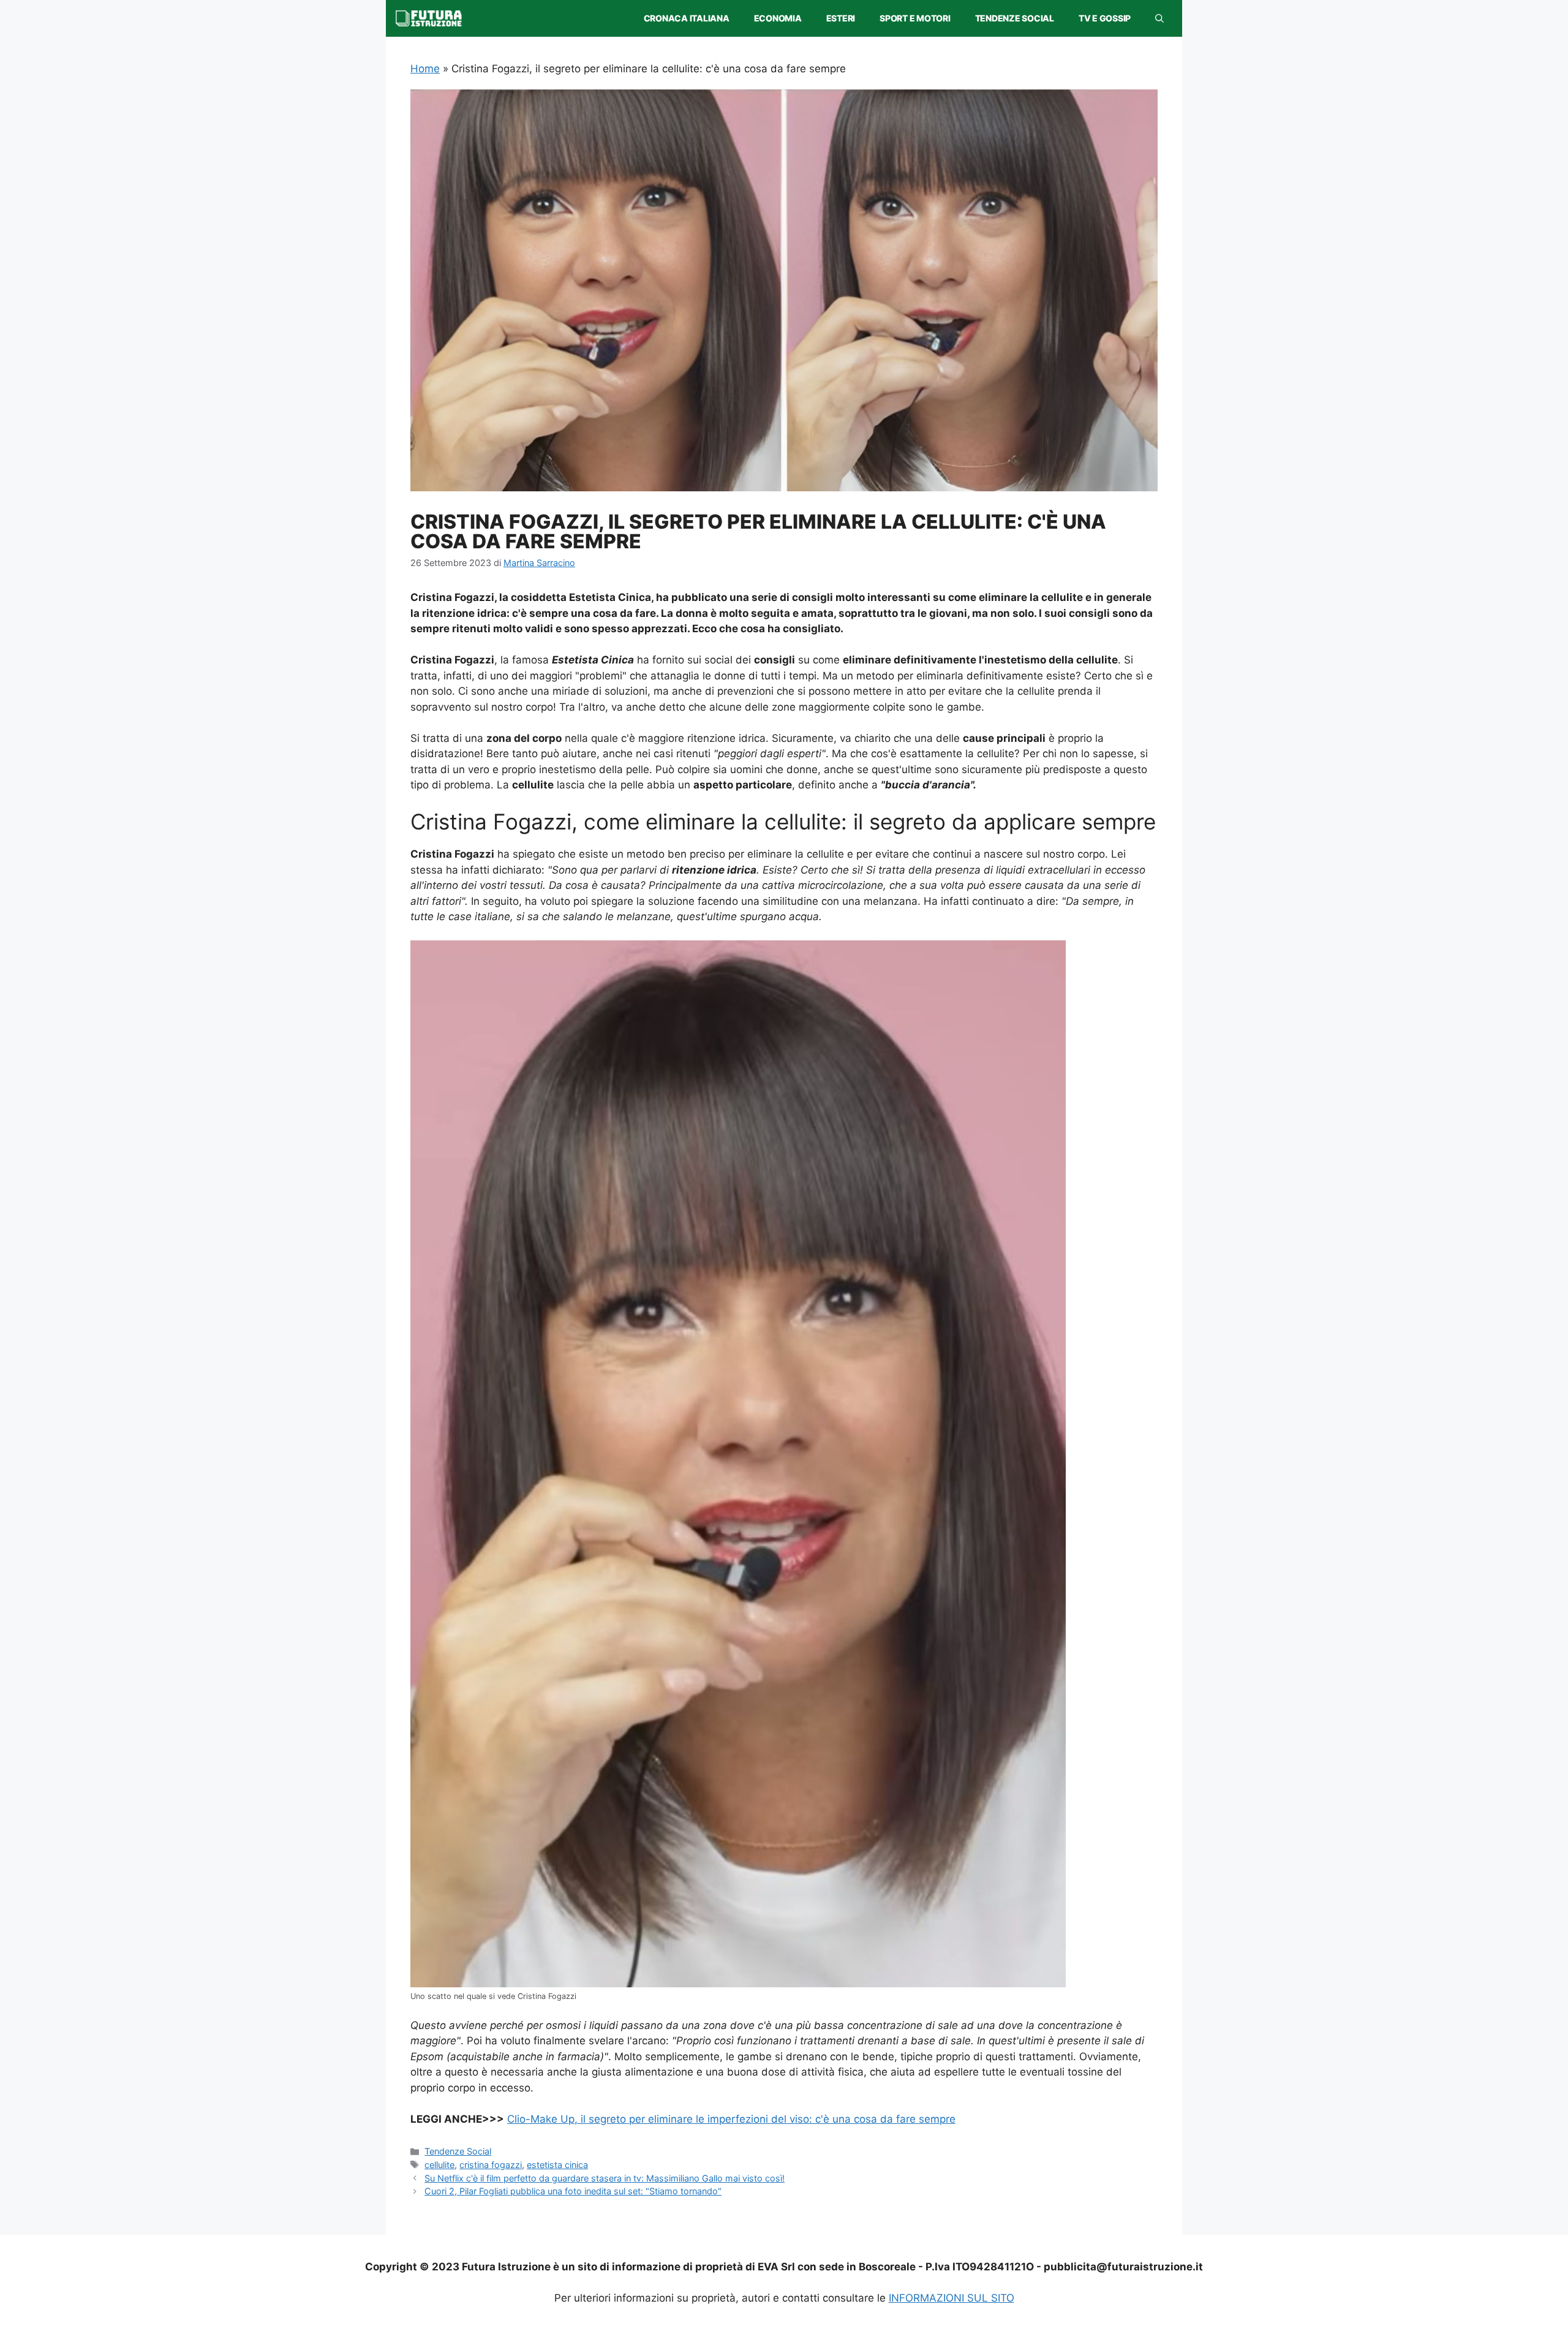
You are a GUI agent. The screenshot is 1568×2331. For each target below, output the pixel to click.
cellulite (439, 2165)
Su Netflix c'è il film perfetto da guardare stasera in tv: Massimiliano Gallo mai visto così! (605, 2178)
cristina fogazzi (491, 2165)
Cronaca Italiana (687, 18)
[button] (1159, 18)
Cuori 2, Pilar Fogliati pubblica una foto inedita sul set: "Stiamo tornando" (573, 2191)
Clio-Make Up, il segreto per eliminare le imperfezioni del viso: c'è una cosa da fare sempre (731, 2119)
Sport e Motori (915, 18)
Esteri (841, 18)
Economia (778, 18)
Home (425, 69)
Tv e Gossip (1105, 18)
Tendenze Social (1015, 18)
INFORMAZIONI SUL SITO (952, 2298)
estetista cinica (557, 2165)
